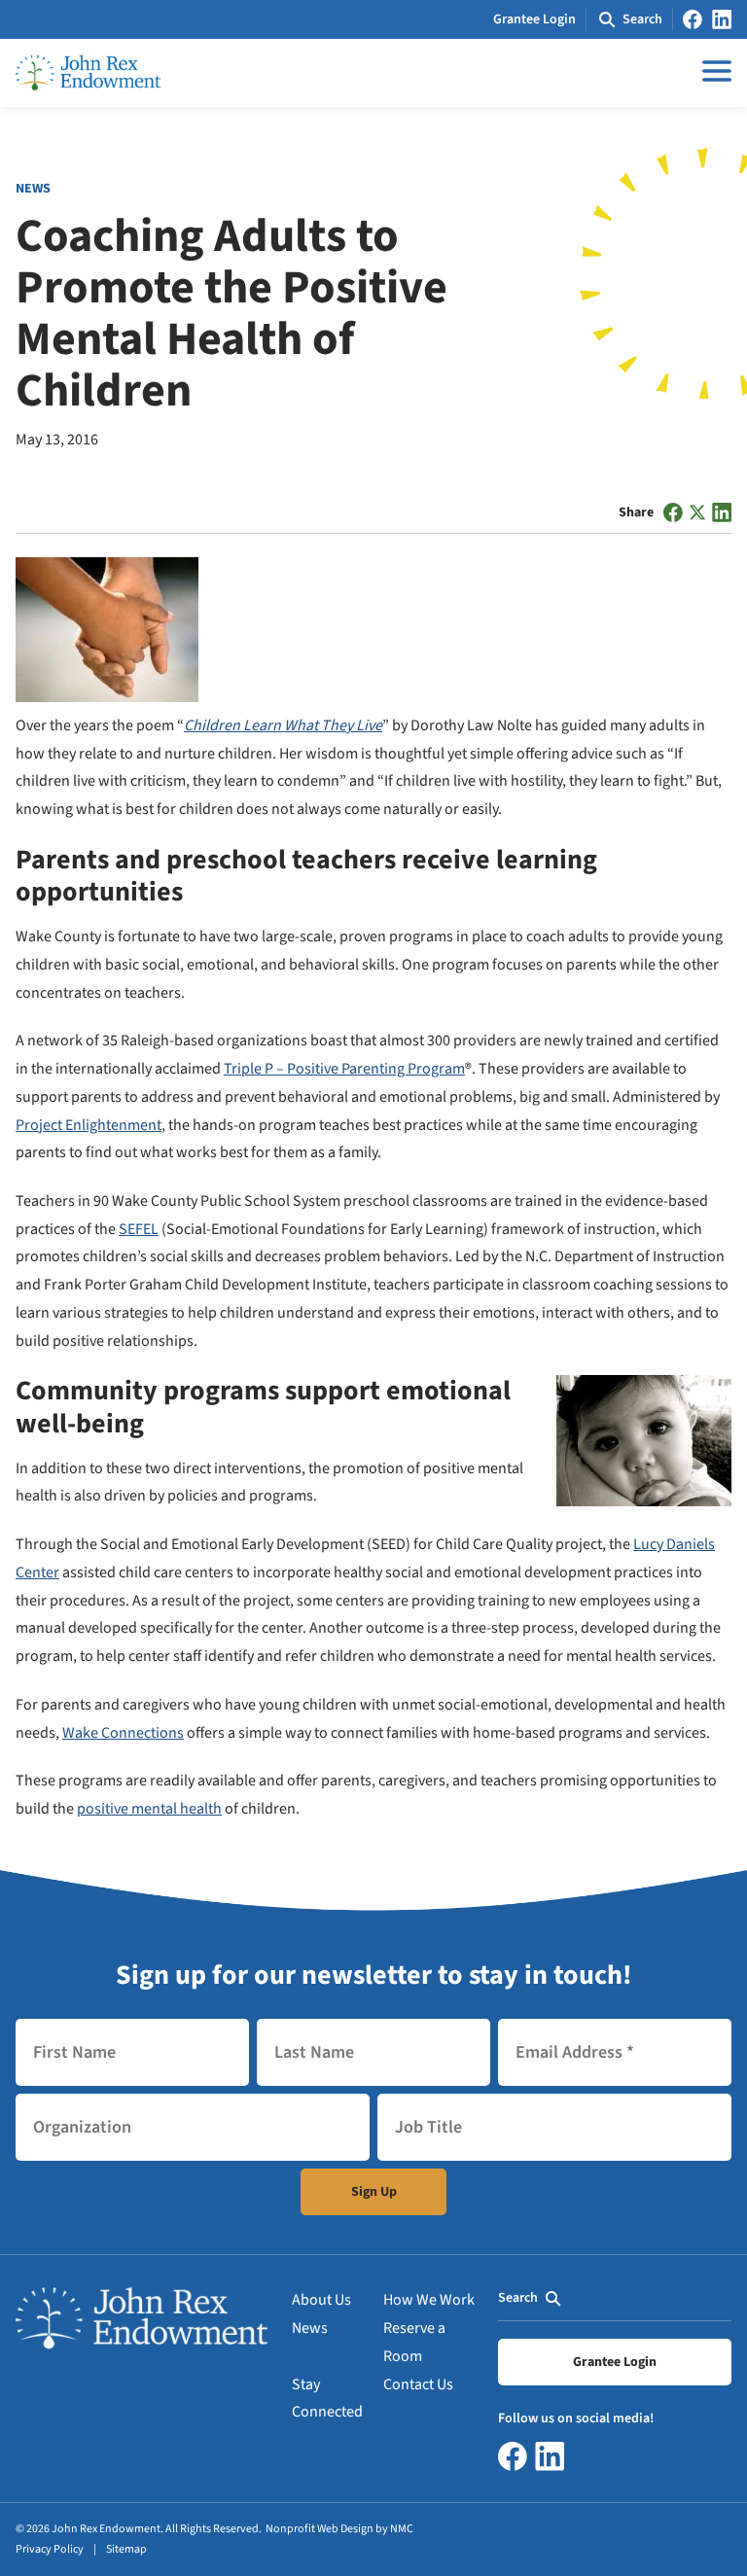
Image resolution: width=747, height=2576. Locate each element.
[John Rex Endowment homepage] (89, 73)
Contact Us (418, 2384)
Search (518, 2298)
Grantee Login (534, 19)
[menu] (712, 71)
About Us (321, 2300)
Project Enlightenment (89, 1125)
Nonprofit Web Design (320, 2529)
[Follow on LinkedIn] (722, 19)
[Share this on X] (697, 512)
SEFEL (139, 1229)
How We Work (429, 2300)
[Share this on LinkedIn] (722, 512)
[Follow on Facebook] (693, 19)
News (310, 2328)
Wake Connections (123, 1733)
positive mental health (149, 1809)
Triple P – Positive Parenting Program (344, 1069)
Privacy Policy (50, 2549)
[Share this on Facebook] (673, 512)
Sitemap (126, 2549)
